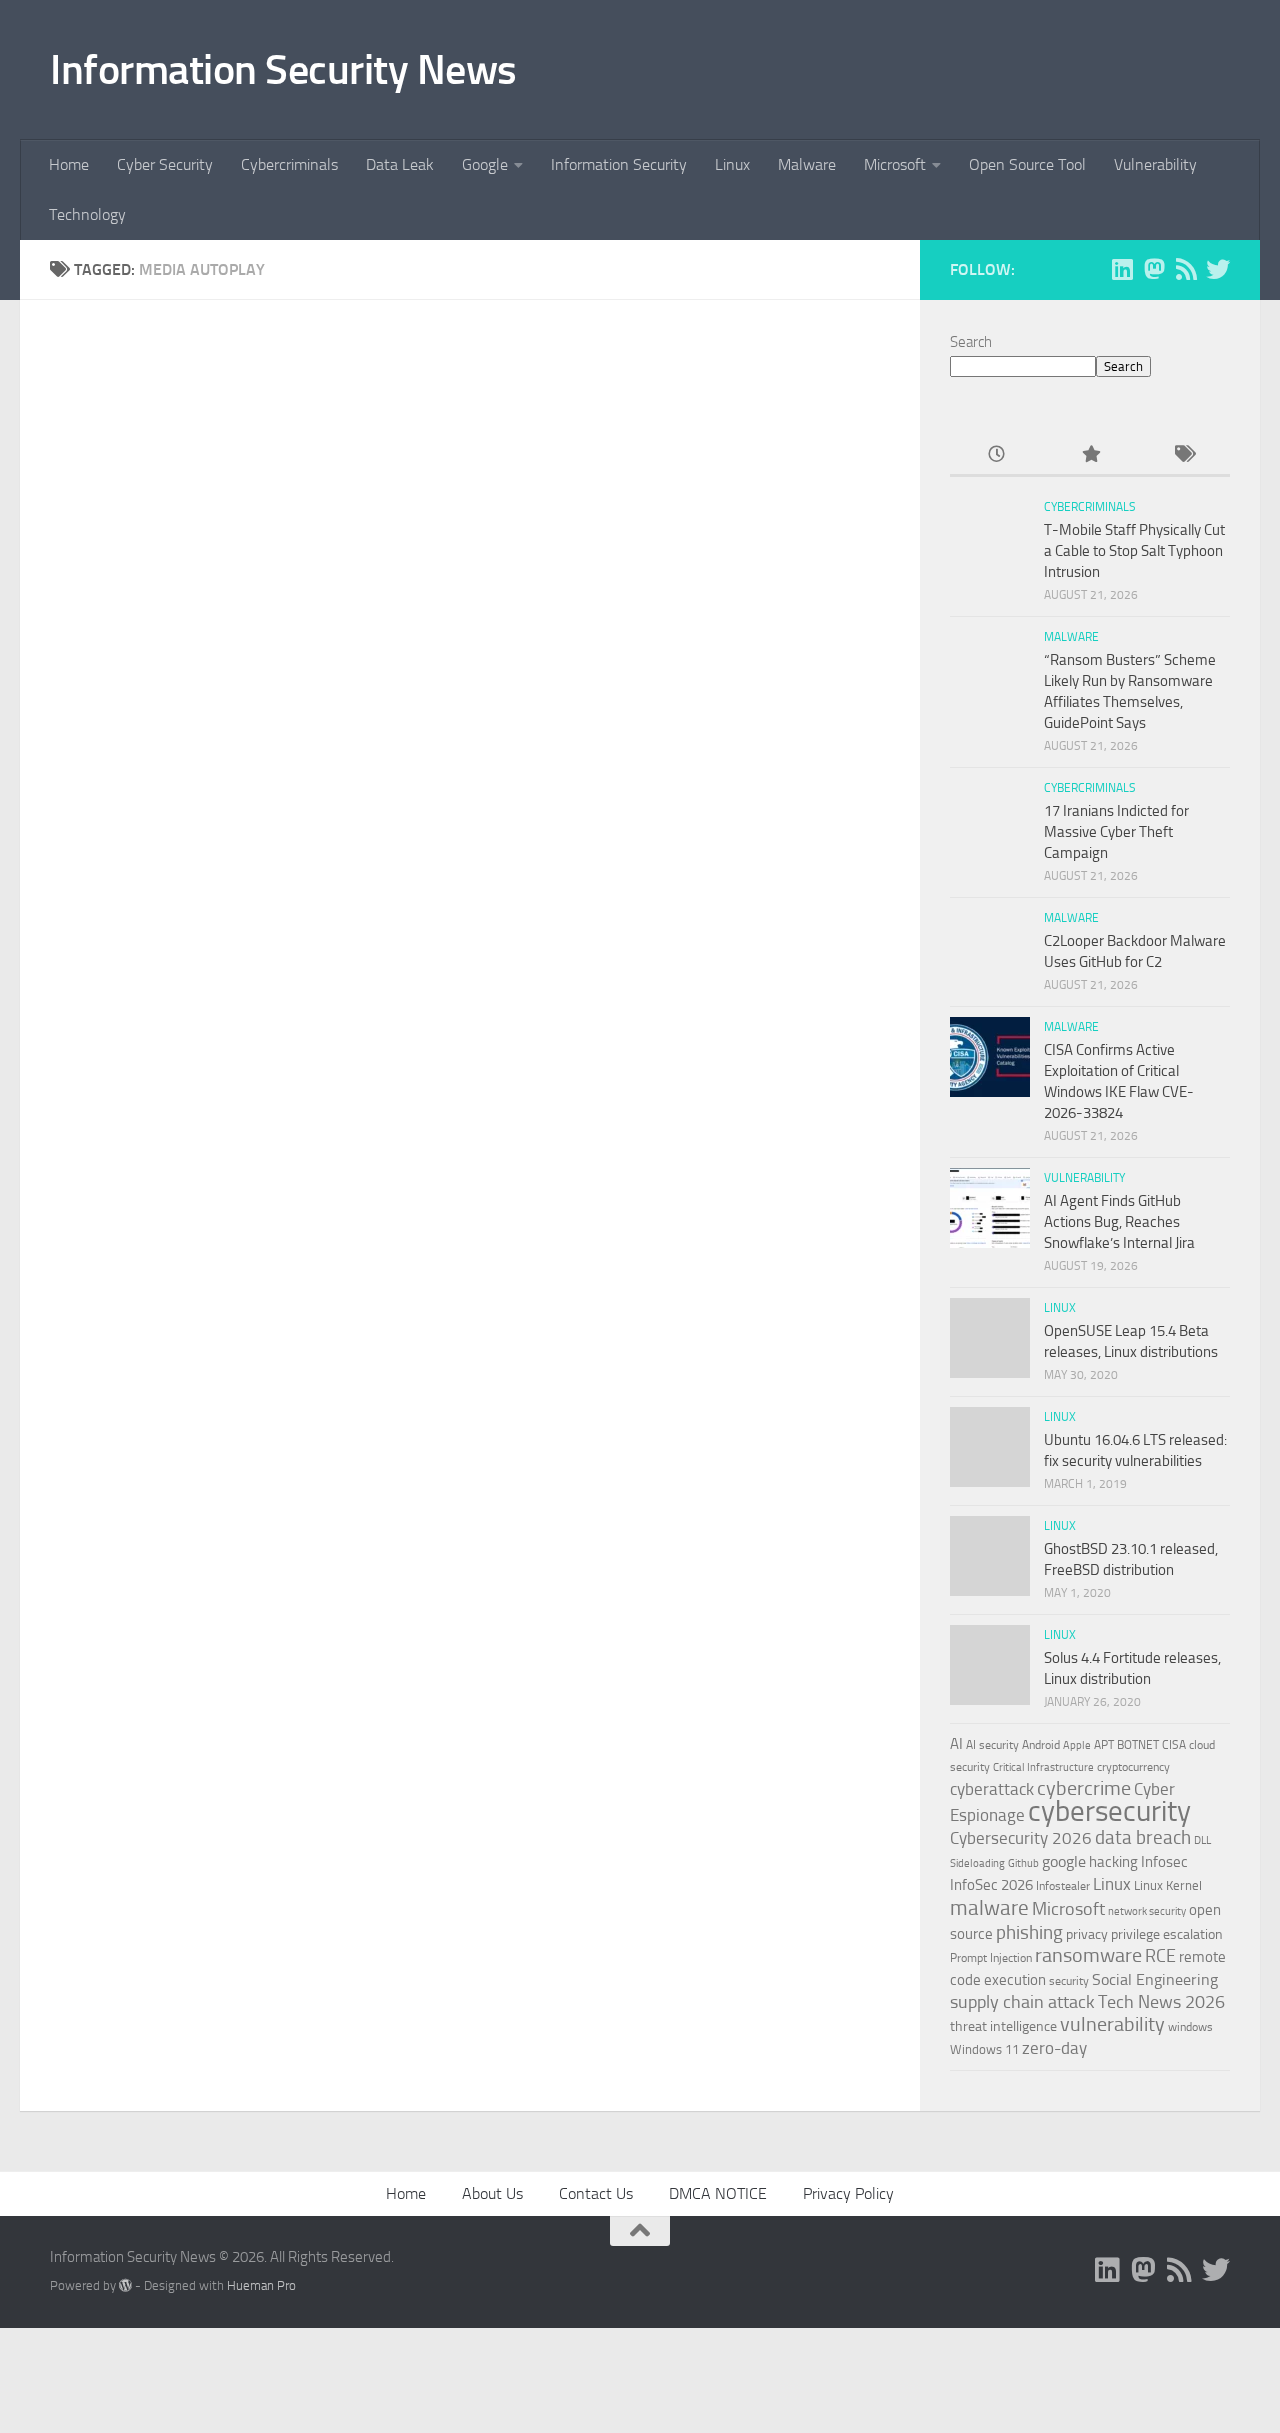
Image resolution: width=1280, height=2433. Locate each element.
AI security (992, 1745)
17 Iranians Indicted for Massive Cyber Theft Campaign (1116, 832)
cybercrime (1084, 1788)
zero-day (1054, 2048)
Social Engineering (1155, 1979)
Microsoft (895, 164)
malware (989, 1907)
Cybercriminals (289, 164)
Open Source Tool (1027, 164)
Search (971, 342)
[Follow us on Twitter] (1218, 269)
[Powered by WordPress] (125, 2285)
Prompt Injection (991, 1958)
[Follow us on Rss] (1186, 269)
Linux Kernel (1168, 1885)
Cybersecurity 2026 (1021, 1838)
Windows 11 (984, 2049)
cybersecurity (1109, 1811)
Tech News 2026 (1161, 2002)
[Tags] (1183, 455)
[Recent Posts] (996, 455)
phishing (1029, 1932)
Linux (732, 164)
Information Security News (283, 70)
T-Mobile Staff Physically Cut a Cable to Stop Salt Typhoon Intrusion (1134, 551)
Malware (807, 164)
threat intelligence (1003, 2026)
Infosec (1164, 1862)
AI (956, 1744)
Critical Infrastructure (1043, 1767)
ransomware (1088, 1955)
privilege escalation (1167, 1934)
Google (485, 164)
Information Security (619, 164)
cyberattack (992, 1789)
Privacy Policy (848, 2193)
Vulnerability (1155, 164)
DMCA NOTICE (718, 2193)
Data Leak (400, 164)
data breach (1143, 1837)
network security (1147, 1911)
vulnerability (1112, 2024)
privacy (1087, 1934)
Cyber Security (165, 164)
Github (1023, 1863)
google (1064, 1861)
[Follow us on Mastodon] (1154, 269)
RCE (1160, 1956)
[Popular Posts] (1089, 455)
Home (69, 164)
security (1069, 1981)
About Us (492, 2193)
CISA (1174, 1745)
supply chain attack (1022, 2002)
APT (1104, 1745)
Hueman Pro (261, 2285)
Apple (1077, 1745)
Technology (87, 214)
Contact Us (596, 2193)
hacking (1113, 1862)
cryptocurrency (1133, 1767)
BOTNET (1138, 1745)
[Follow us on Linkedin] (1122, 269)
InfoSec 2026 (991, 1885)
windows (1190, 2027)
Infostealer (1063, 1886)
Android (1041, 1745)
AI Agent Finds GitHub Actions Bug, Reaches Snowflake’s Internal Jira (1119, 1222)
